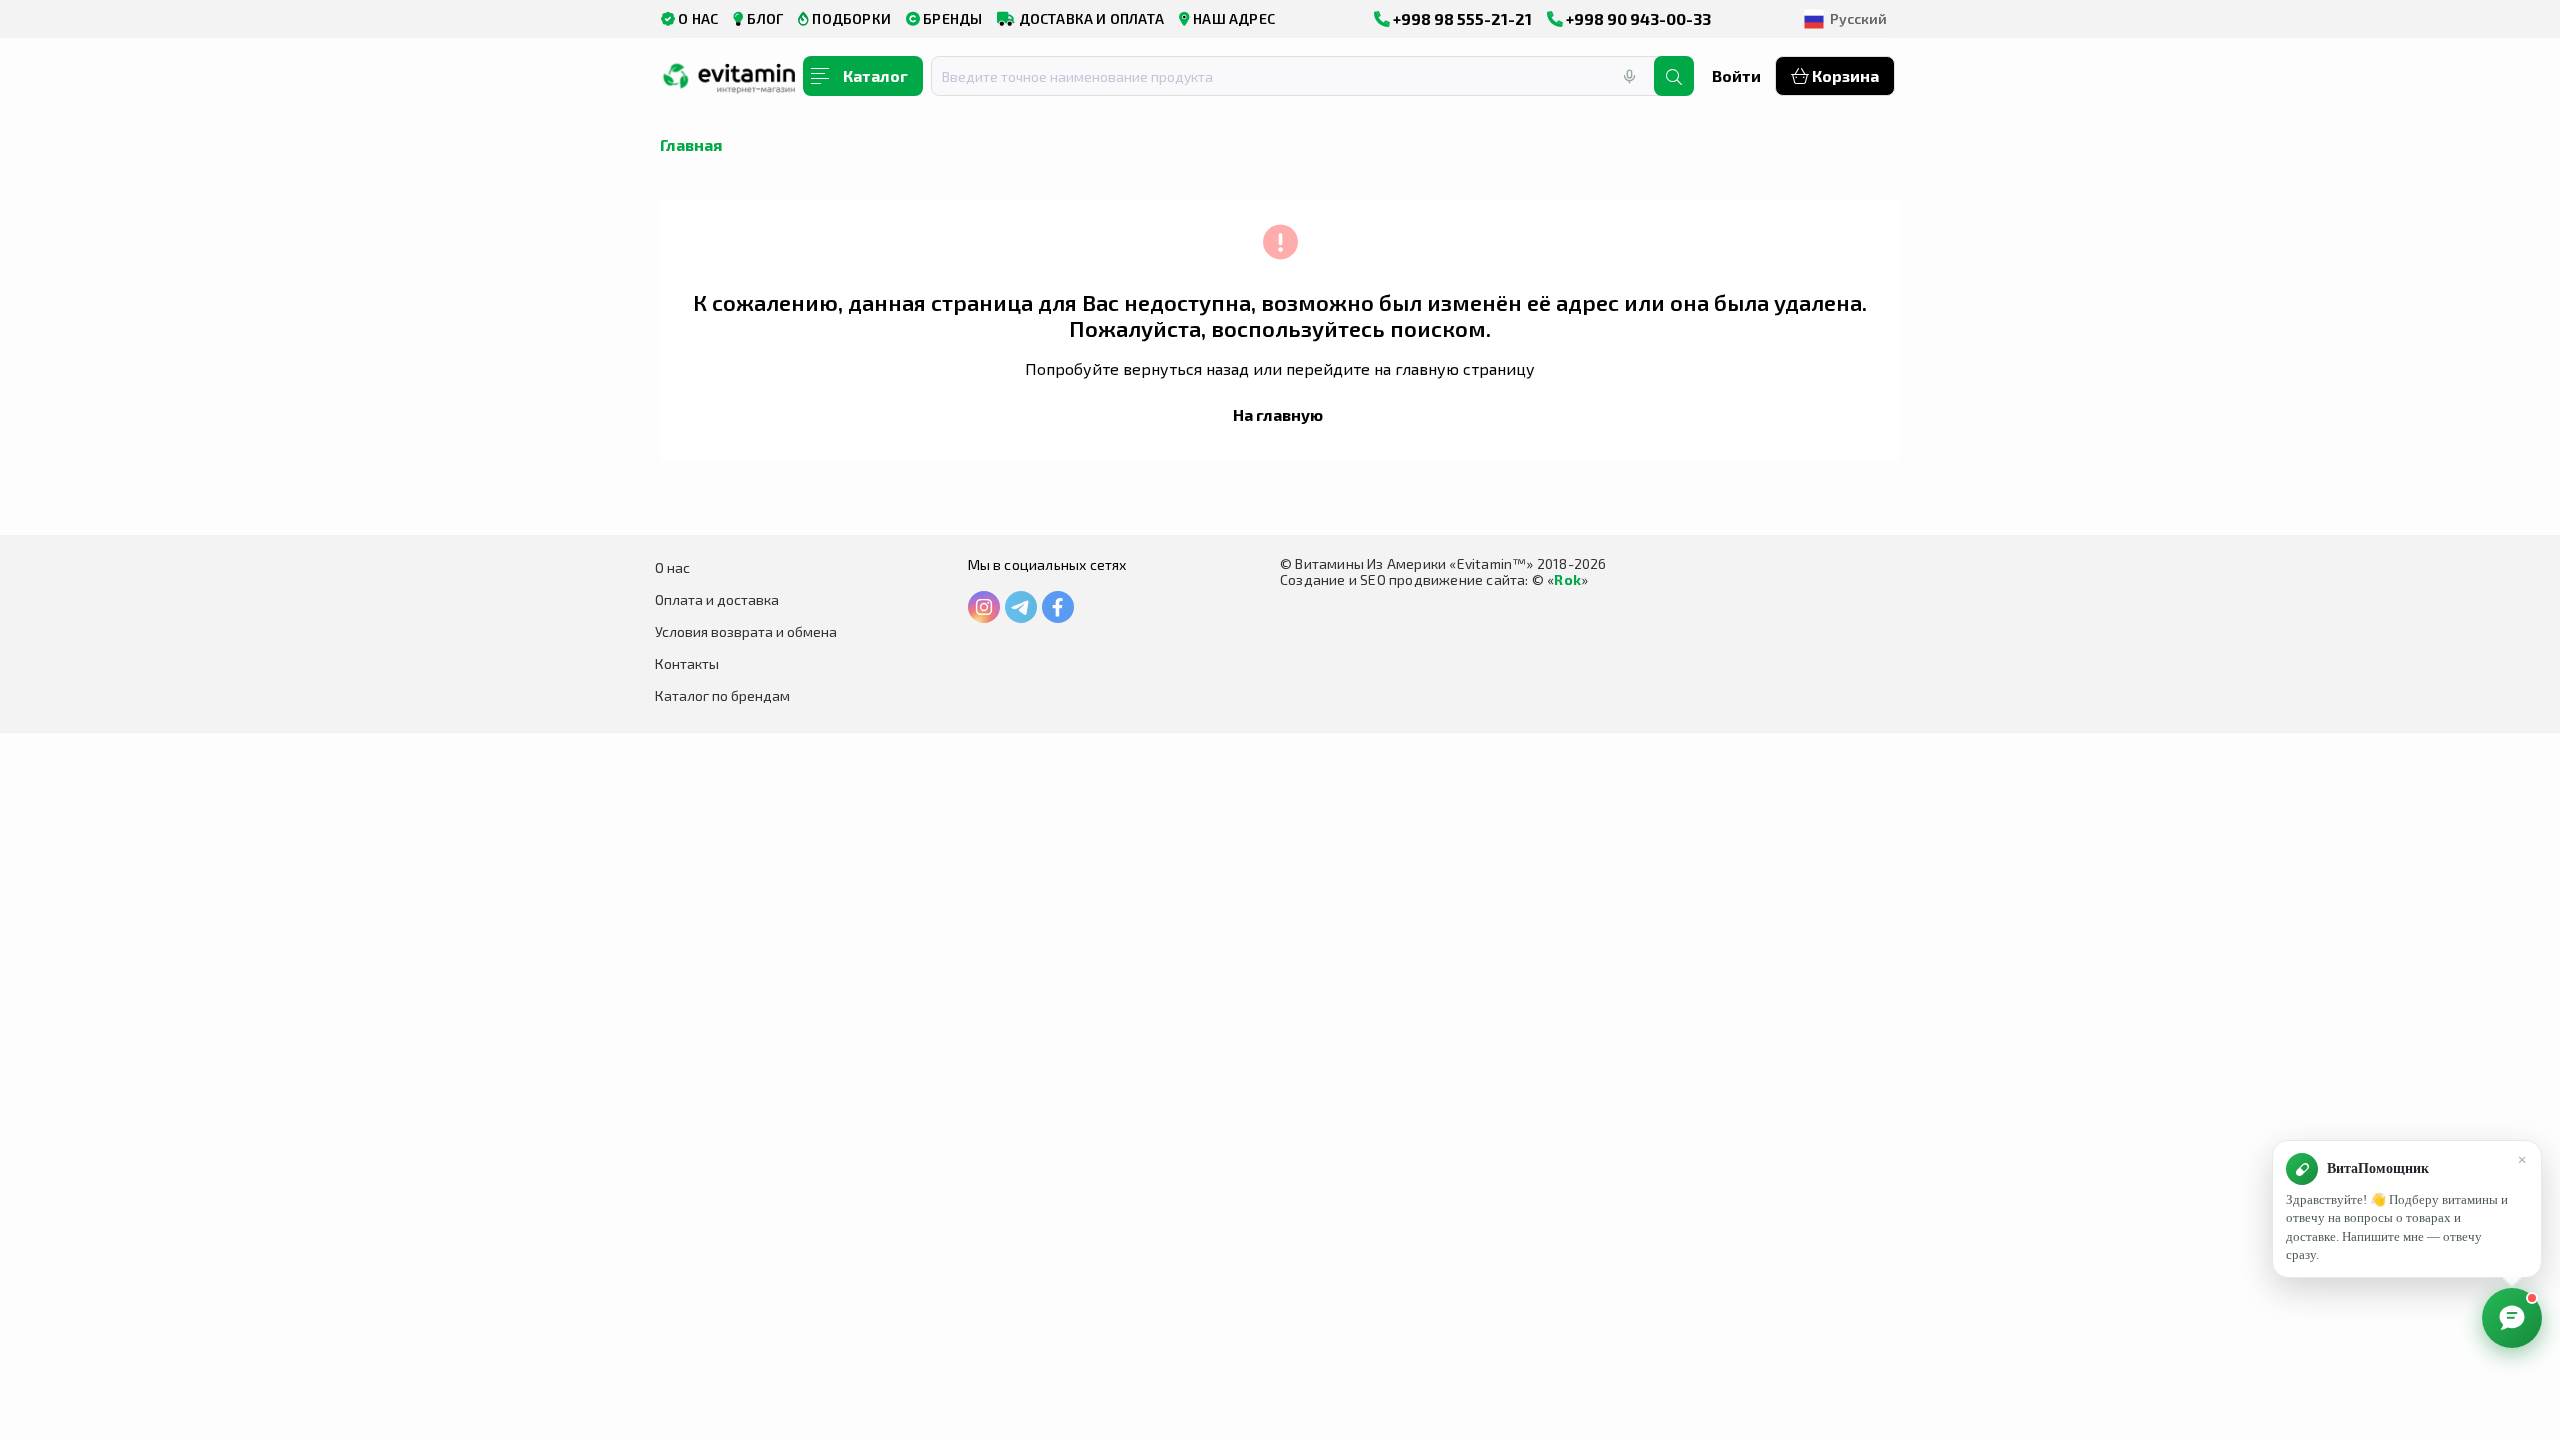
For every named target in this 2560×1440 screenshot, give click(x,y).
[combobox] (1305, 76)
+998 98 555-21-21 (1461, 18)
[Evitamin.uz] (730, 83)
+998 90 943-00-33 (1637, 18)
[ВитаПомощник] (2512, 1318)
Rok (1567, 579)
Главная (691, 144)
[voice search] (1629, 76)
